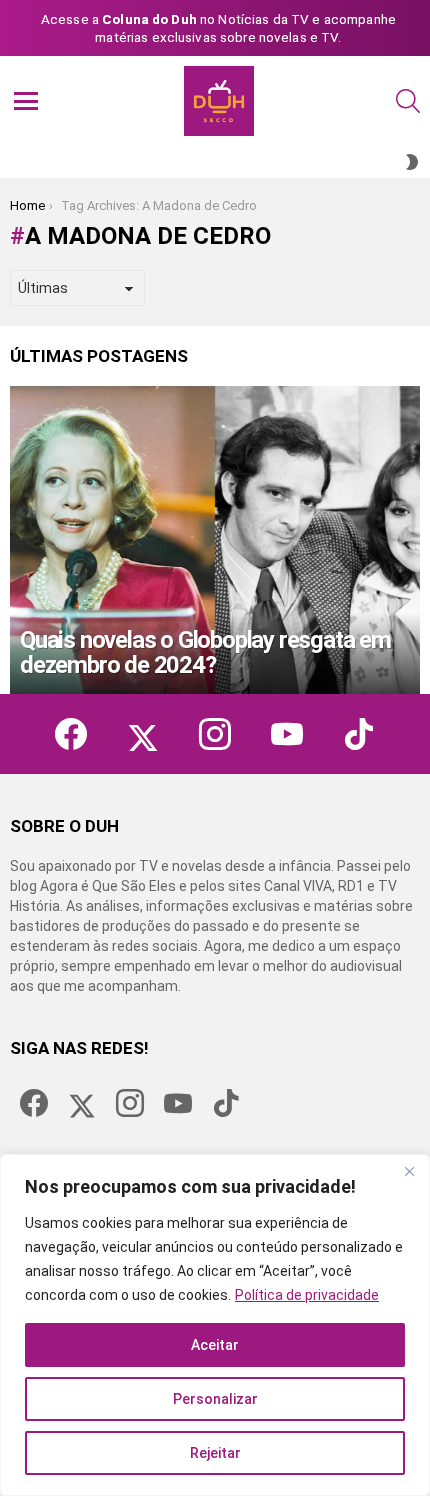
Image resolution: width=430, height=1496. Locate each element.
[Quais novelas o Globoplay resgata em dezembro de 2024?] (215, 540)
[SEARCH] (408, 101)
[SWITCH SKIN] (412, 162)
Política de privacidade (307, 1295)
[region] (215, 1325)
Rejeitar (215, 1453)
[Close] (409, 1171)
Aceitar (215, 1345)
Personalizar (215, 1399)
